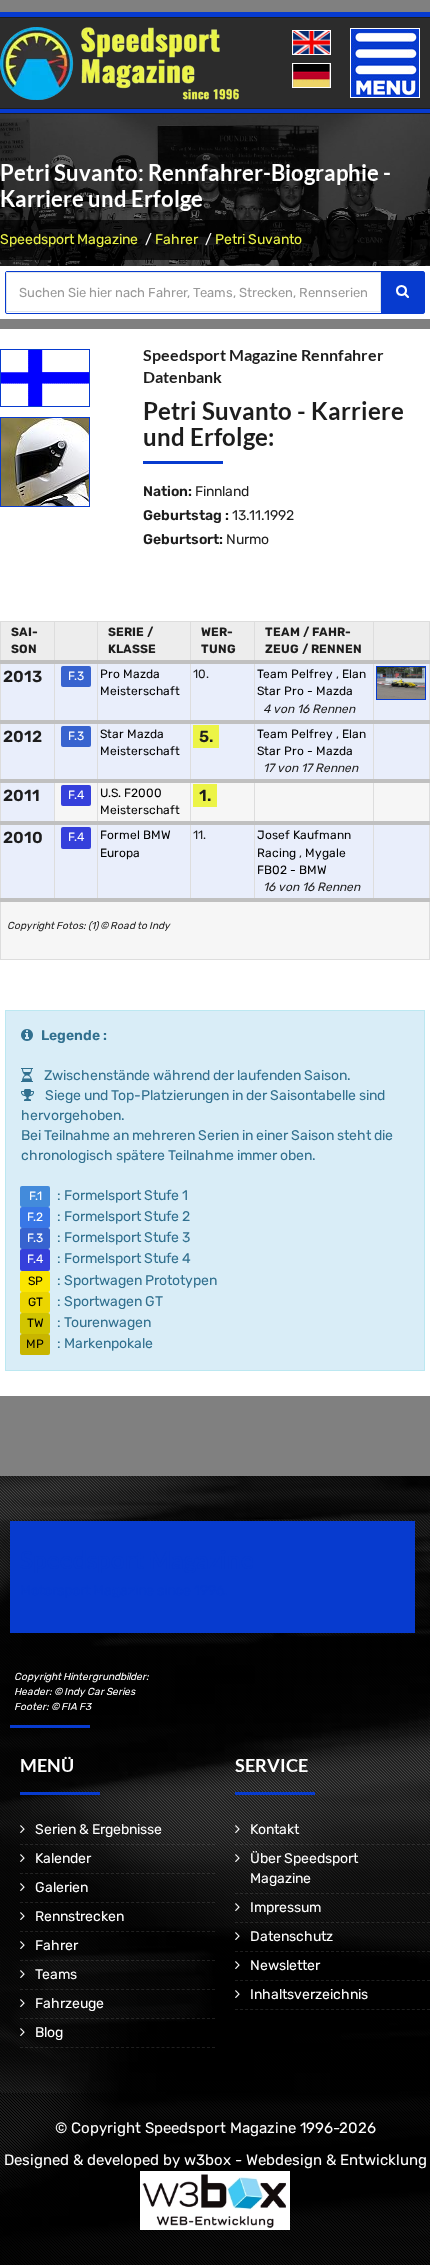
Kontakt (274, 1829)
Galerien (61, 1887)
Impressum (285, 1907)
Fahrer (176, 239)
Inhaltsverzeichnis (309, 1994)
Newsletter (285, 1965)
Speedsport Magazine (69, 239)
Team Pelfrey (296, 674)
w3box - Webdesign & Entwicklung (305, 2160)
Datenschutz (291, 1936)
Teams (56, 1974)
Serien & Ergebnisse (98, 1829)
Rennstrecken (79, 1916)
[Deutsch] (313, 76)
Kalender (63, 1858)
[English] (313, 43)
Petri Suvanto (258, 239)
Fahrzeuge (69, 2003)
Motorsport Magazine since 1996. (124, 1590)
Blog (49, 2032)
